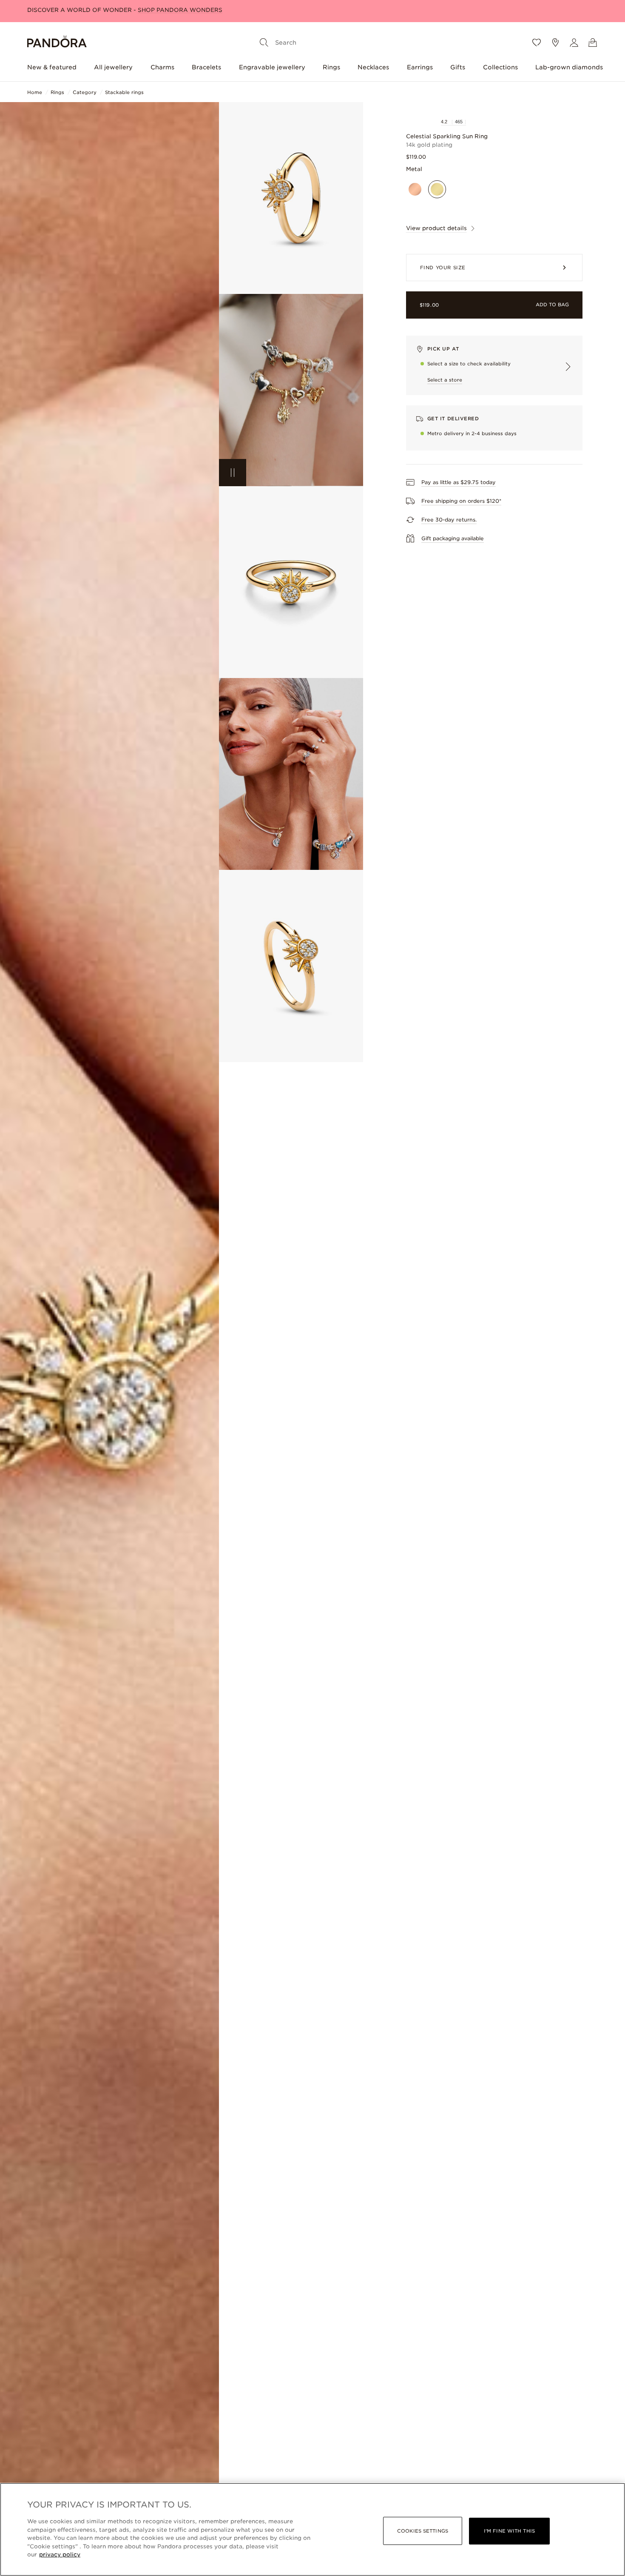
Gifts (458, 67)
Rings (331, 67)
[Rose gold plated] (415, 190)
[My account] (574, 43)
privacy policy (60, 2555)
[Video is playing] (233, 473)
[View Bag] (593, 43)
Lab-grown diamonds (569, 67)
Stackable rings (124, 92)
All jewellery (113, 67)
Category (85, 92)
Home (35, 92)
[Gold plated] (437, 190)
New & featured (52, 67)
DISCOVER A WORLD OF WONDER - (125, 10)
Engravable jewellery (272, 67)
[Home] (57, 43)
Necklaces (373, 67)
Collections (500, 67)
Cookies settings (423, 2531)
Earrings (420, 67)
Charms (162, 67)
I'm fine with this (509, 2531)
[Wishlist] (537, 43)
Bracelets (206, 67)
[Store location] (555, 43)
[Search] (264, 43)
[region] (312, 2529)
